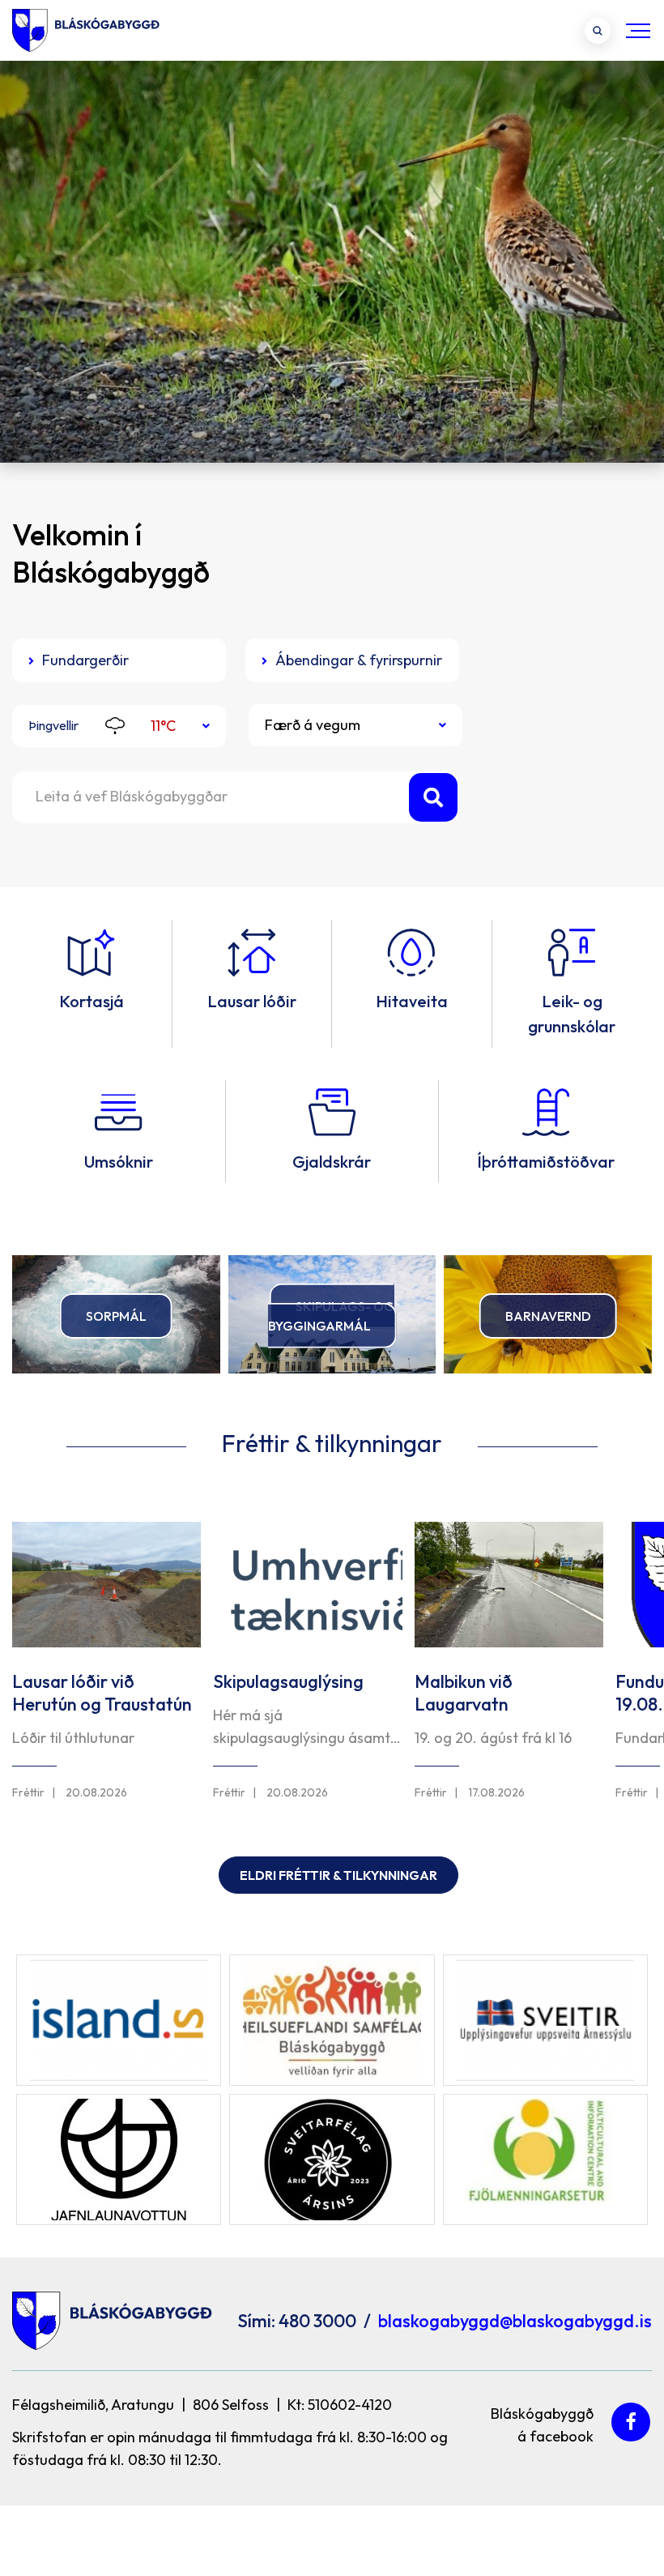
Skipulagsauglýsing (288, 1681)
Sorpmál (116, 1316)
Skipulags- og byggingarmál (332, 1315)
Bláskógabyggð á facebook (542, 2422)
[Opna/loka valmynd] (638, 30)
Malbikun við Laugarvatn (464, 1693)
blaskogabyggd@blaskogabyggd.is (515, 2321)
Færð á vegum (313, 725)
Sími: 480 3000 (297, 2321)
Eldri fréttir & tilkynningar (338, 1875)
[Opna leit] (598, 31)
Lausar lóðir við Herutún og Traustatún (102, 1693)
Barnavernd (548, 1316)
